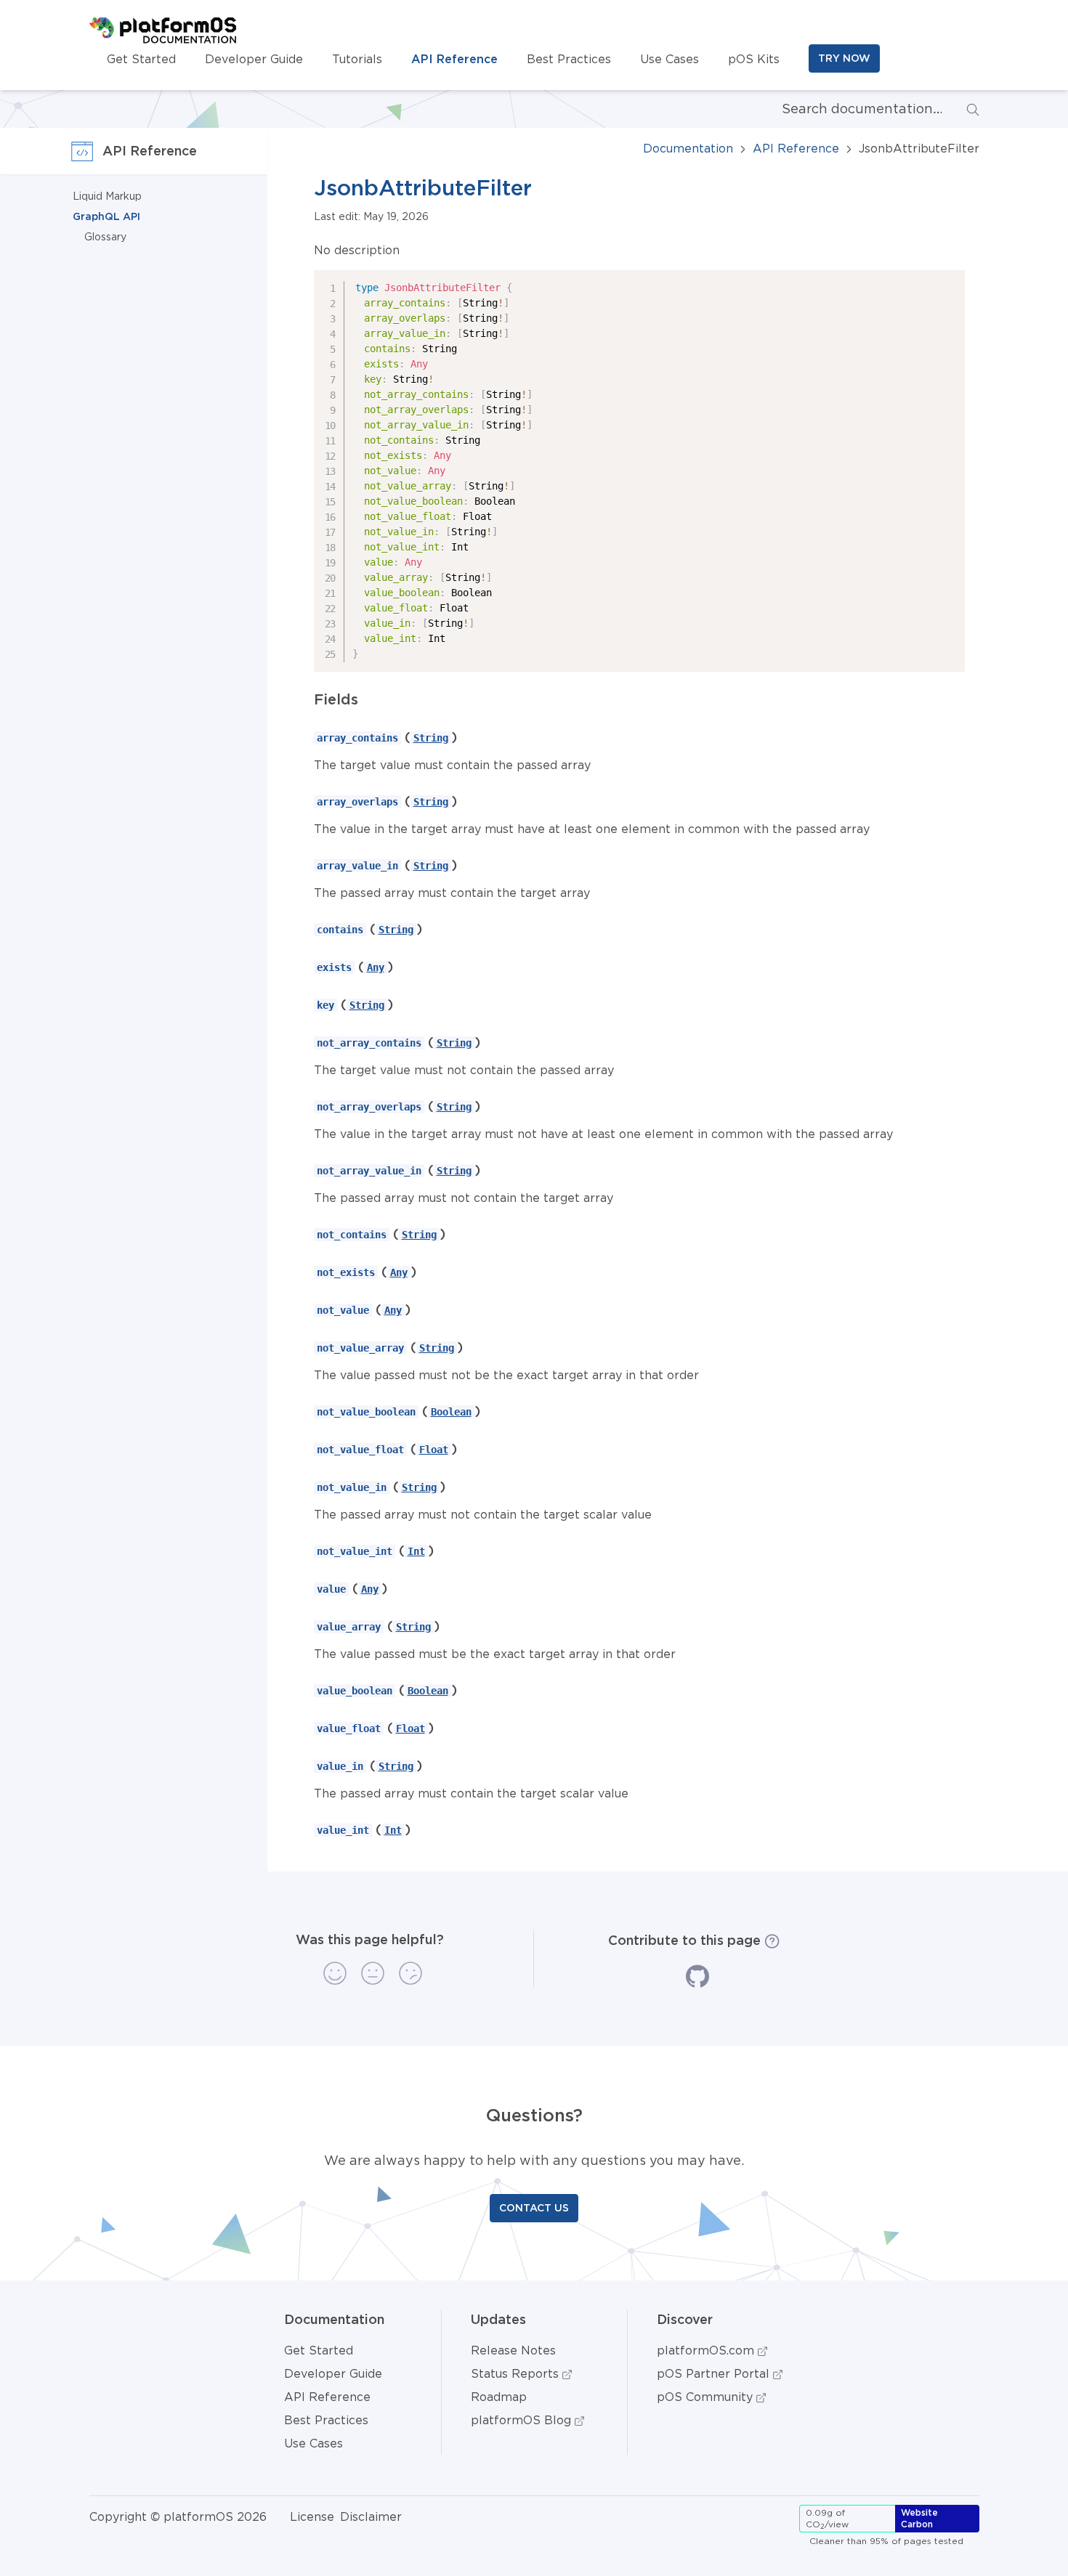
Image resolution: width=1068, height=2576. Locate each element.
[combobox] (850, 109)
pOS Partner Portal (715, 2373)
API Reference (454, 59)
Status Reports (517, 2373)
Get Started (141, 59)
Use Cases (669, 59)
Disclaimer (371, 2516)
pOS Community (707, 2397)
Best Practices (569, 59)
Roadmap (499, 2397)
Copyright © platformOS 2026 (178, 2516)
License (312, 2516)
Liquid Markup (107, 196)
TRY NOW (844, 58)
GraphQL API (106, 216)
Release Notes (513, 2350)
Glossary (105, 237)
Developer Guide (254, 59)
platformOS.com (707, 2350)
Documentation (688, 148)
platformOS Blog (523, 2420)
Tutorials (357, 59)
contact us (534, 2208)
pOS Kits (754, 59)
